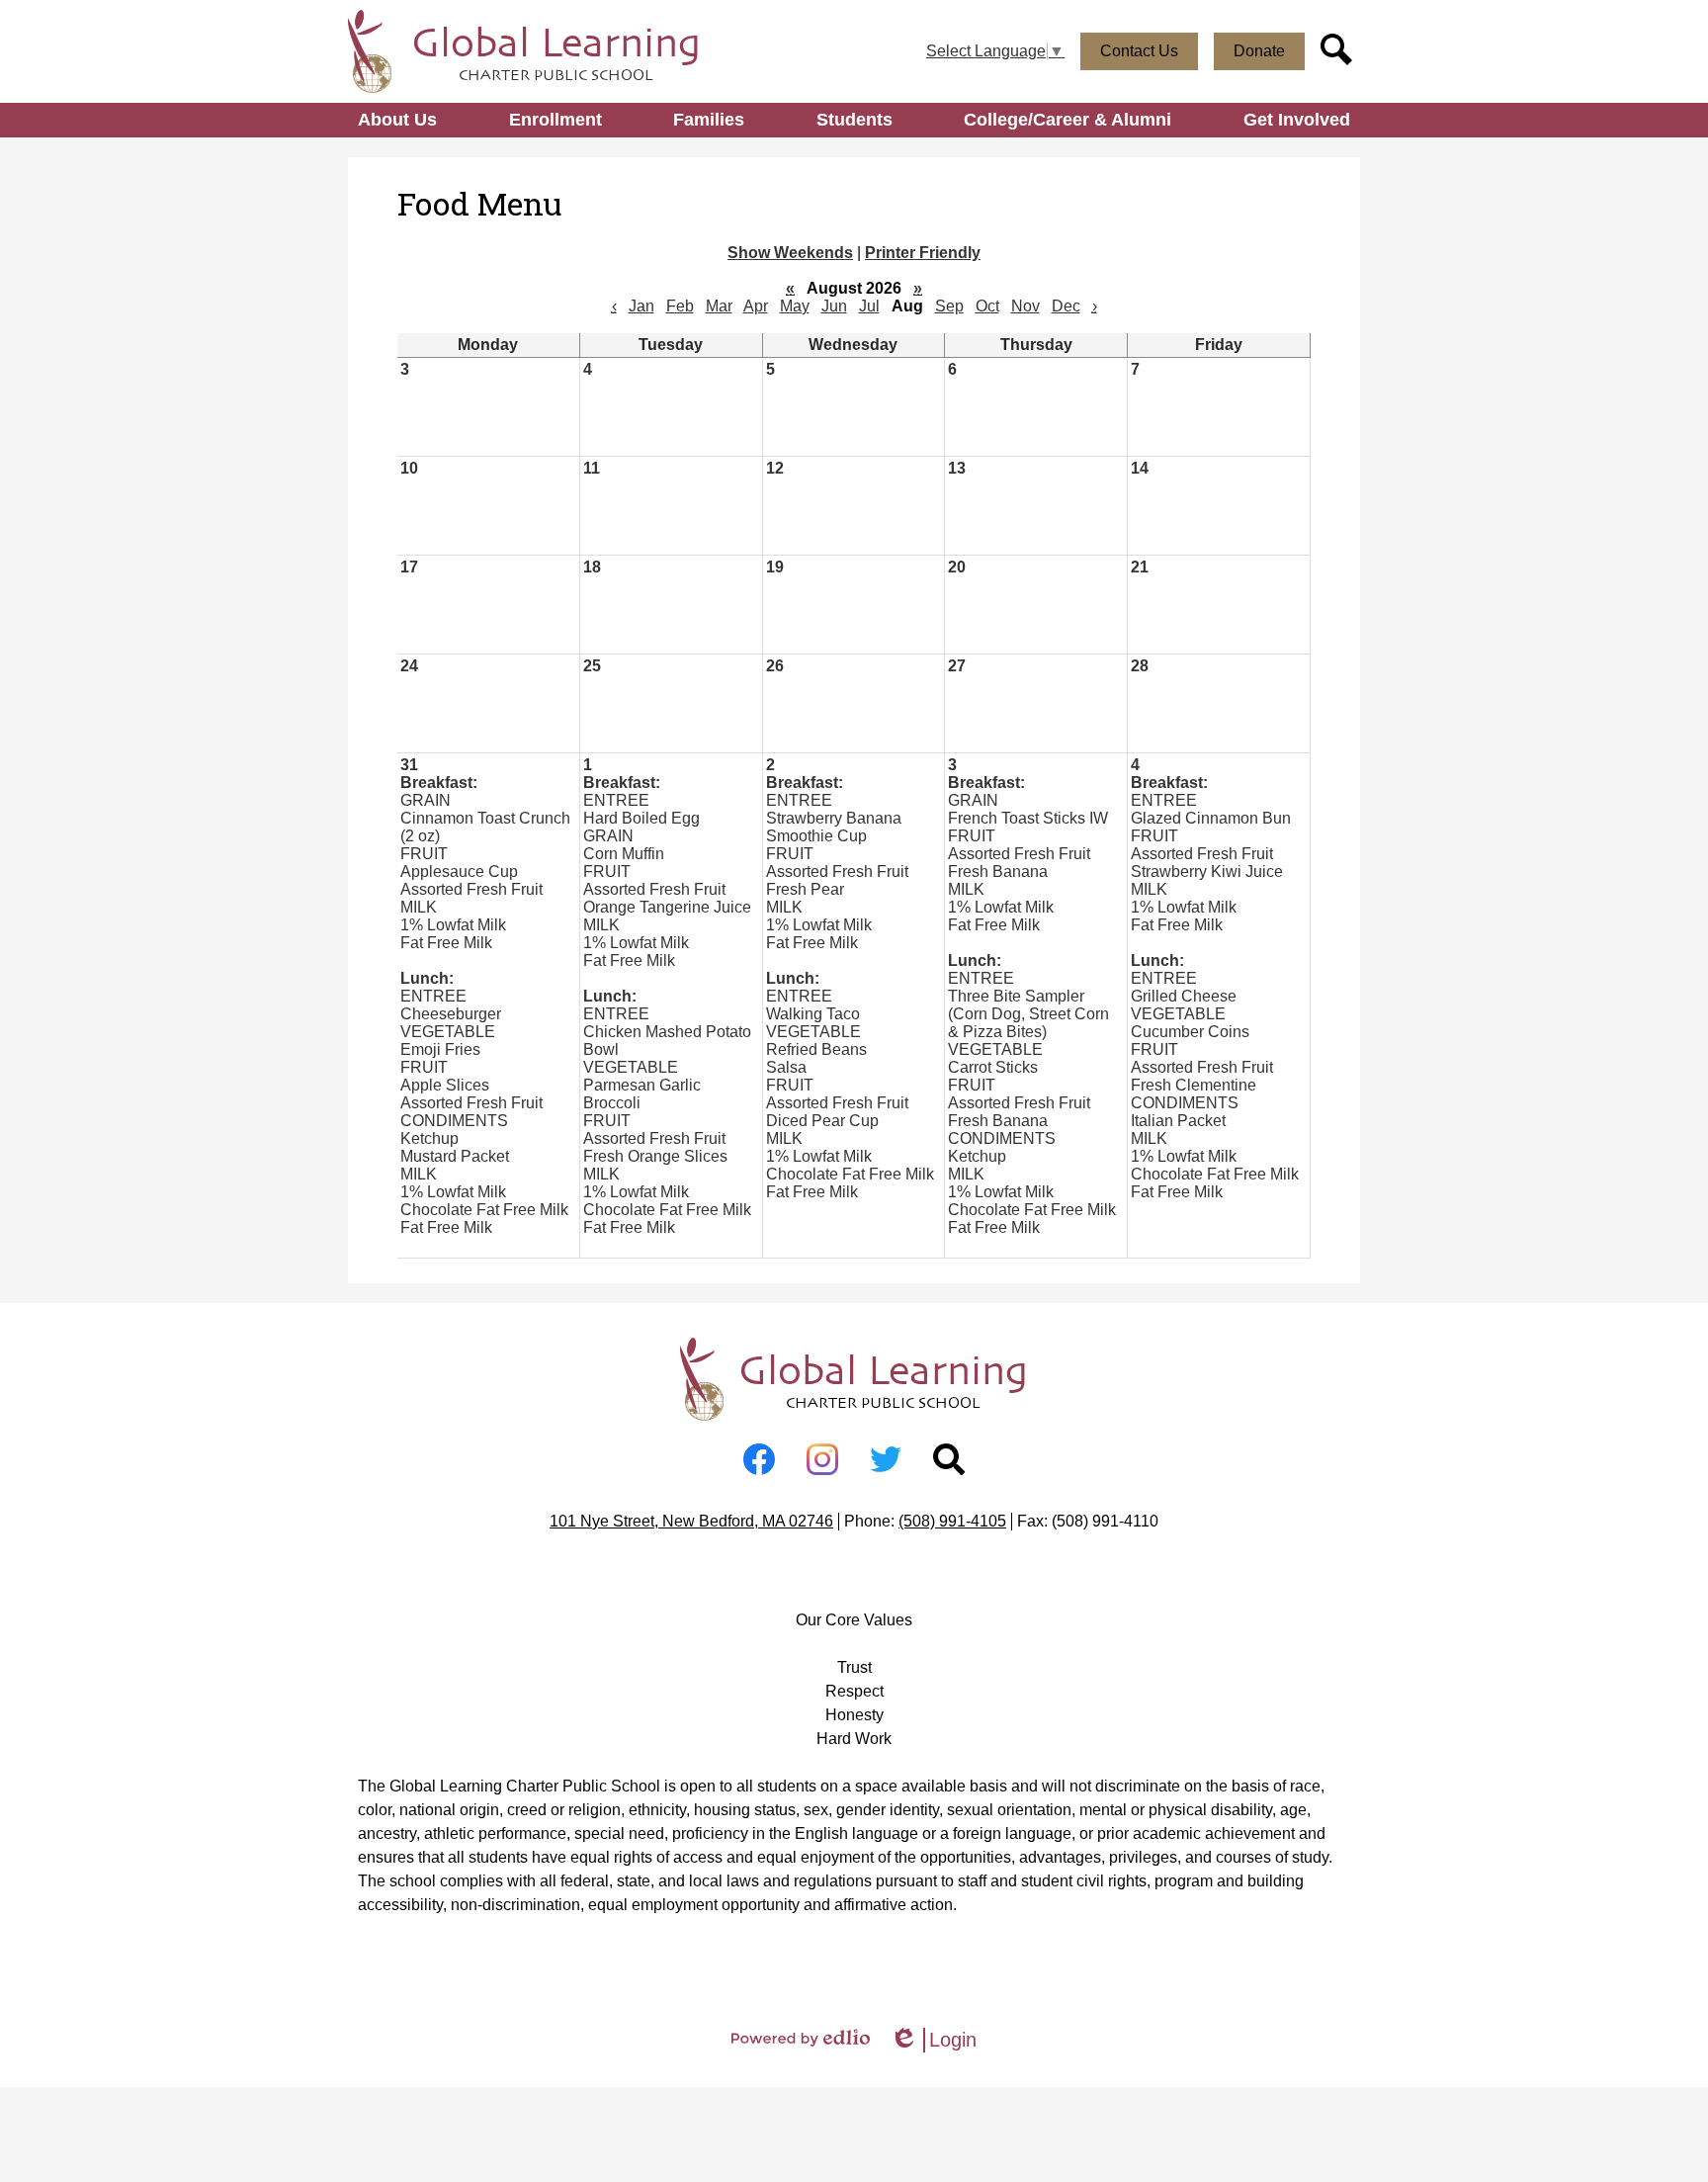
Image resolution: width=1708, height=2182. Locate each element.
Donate (1259, 51)
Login (933, 2041)
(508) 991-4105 (952, 1521)
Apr (756, 306)
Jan (641, 306)
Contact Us (1139, 51)
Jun (834, 306)
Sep (949, 306)
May (795, 306)
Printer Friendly (923, 253)
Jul (869, 306)
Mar (719, 306)
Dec (1066, 306)
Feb (680, 306)
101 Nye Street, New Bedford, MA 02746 (691, 1521)
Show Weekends (790, 253)
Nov (1025, 306)
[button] (397, 120)
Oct (987, 306)
